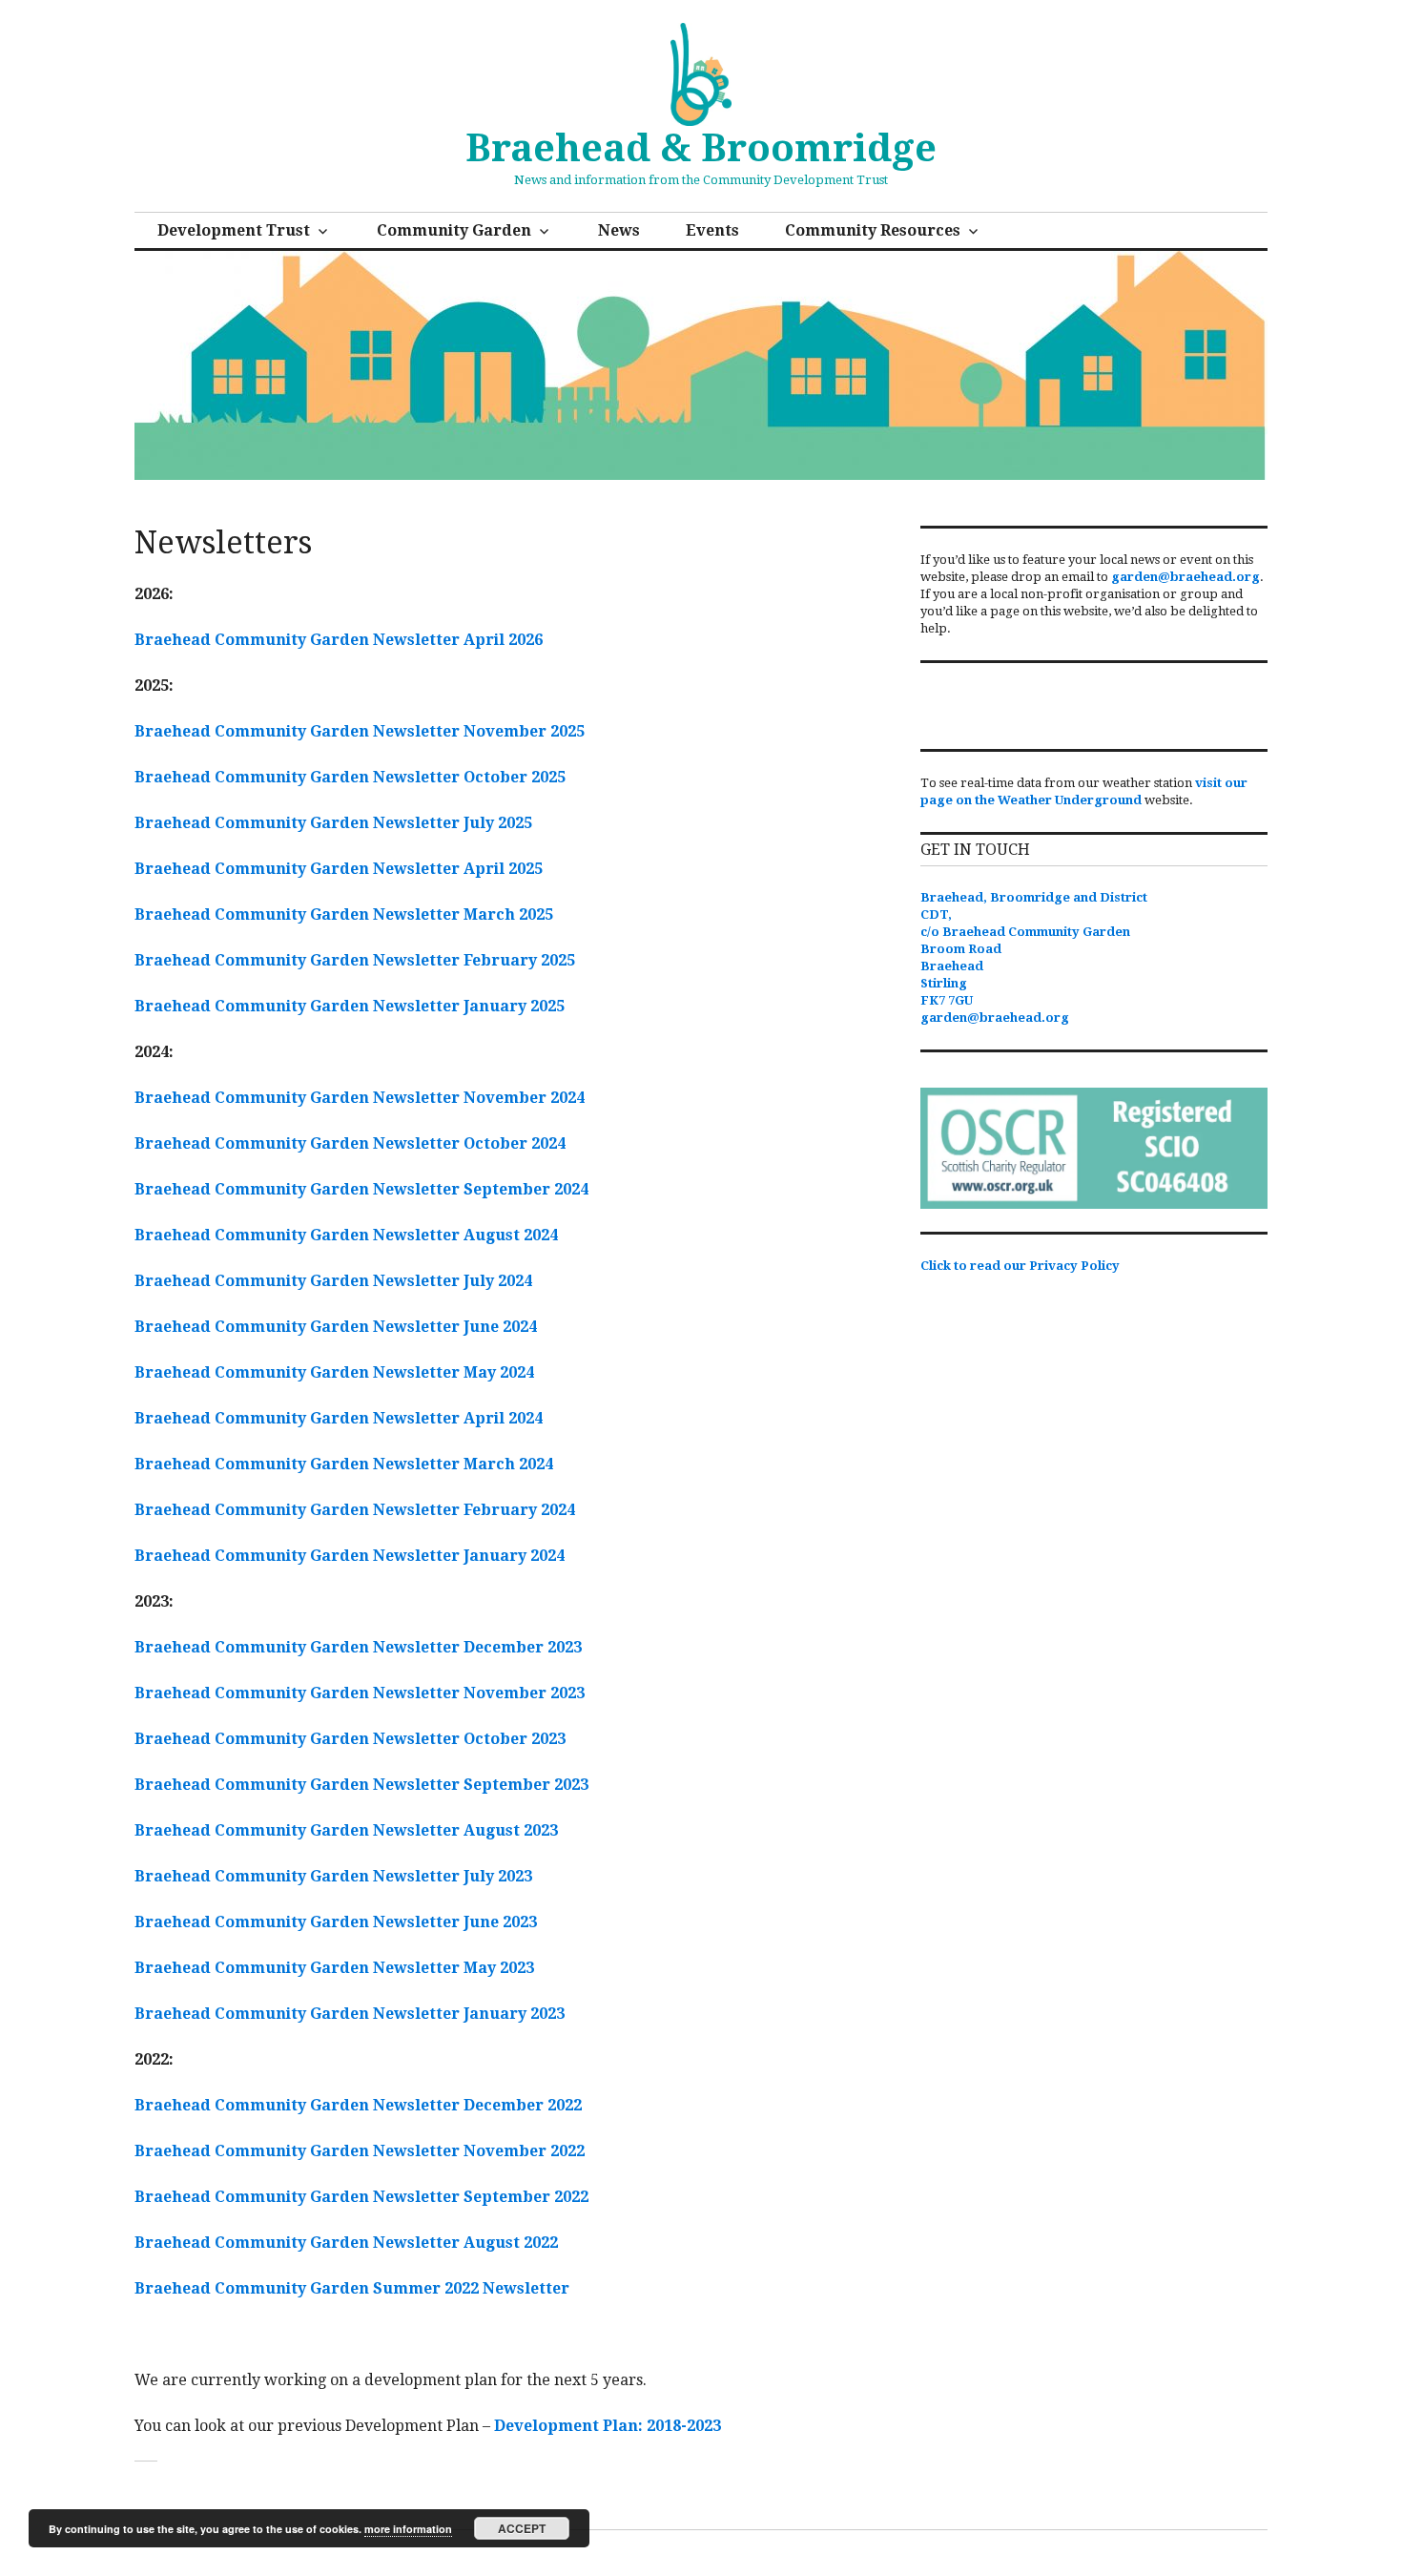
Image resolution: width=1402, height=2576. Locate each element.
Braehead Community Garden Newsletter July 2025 (333, 823)
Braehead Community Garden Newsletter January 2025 (350, 1006)
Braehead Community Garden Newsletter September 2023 (361, 1785)
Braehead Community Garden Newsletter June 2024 (336, 1327)
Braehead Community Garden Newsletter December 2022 (358, 2105)
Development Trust (234, 230)
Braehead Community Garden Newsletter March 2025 (344, 914)
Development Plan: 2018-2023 (608, 2426)
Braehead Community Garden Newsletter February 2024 (355, 1510)
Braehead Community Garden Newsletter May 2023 (334, 1968)
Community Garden (454, 230)
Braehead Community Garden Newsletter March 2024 (344, 1464)
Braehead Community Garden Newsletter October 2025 (350, 777)
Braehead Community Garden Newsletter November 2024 (360, 1098)
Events (712, 230)
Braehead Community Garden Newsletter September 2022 (361, 2197)
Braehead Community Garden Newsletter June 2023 (336, 1922)
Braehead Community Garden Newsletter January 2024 (350, 1556)
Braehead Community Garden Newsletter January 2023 (350, 2014)
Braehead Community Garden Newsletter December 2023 (358, 1647)
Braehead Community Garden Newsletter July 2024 (333, 1281)
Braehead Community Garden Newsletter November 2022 (360, 2151)
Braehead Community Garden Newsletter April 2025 (339, 869)
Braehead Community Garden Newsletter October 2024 (350, 1143)
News (619, 230)
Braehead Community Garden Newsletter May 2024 (334, 1372)
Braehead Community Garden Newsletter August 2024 (346, 1235)
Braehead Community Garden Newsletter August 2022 (346, 2243)
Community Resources (873, 230)
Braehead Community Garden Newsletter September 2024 (361, 1189)
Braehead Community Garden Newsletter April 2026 (339, 640)
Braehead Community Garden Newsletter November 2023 (360, 1693)
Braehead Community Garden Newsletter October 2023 (350, 1739)
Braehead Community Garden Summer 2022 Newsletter (352, 2288)
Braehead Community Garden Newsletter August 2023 (346, 1830)
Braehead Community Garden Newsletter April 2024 (339, 1418)
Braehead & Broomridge (701, 148)
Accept (522, 2528)
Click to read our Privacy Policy (1020, 1266)
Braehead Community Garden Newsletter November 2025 (360, 731)
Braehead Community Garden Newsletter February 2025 (355, 960)
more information (408, 2529)
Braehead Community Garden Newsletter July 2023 (333, 1876)
